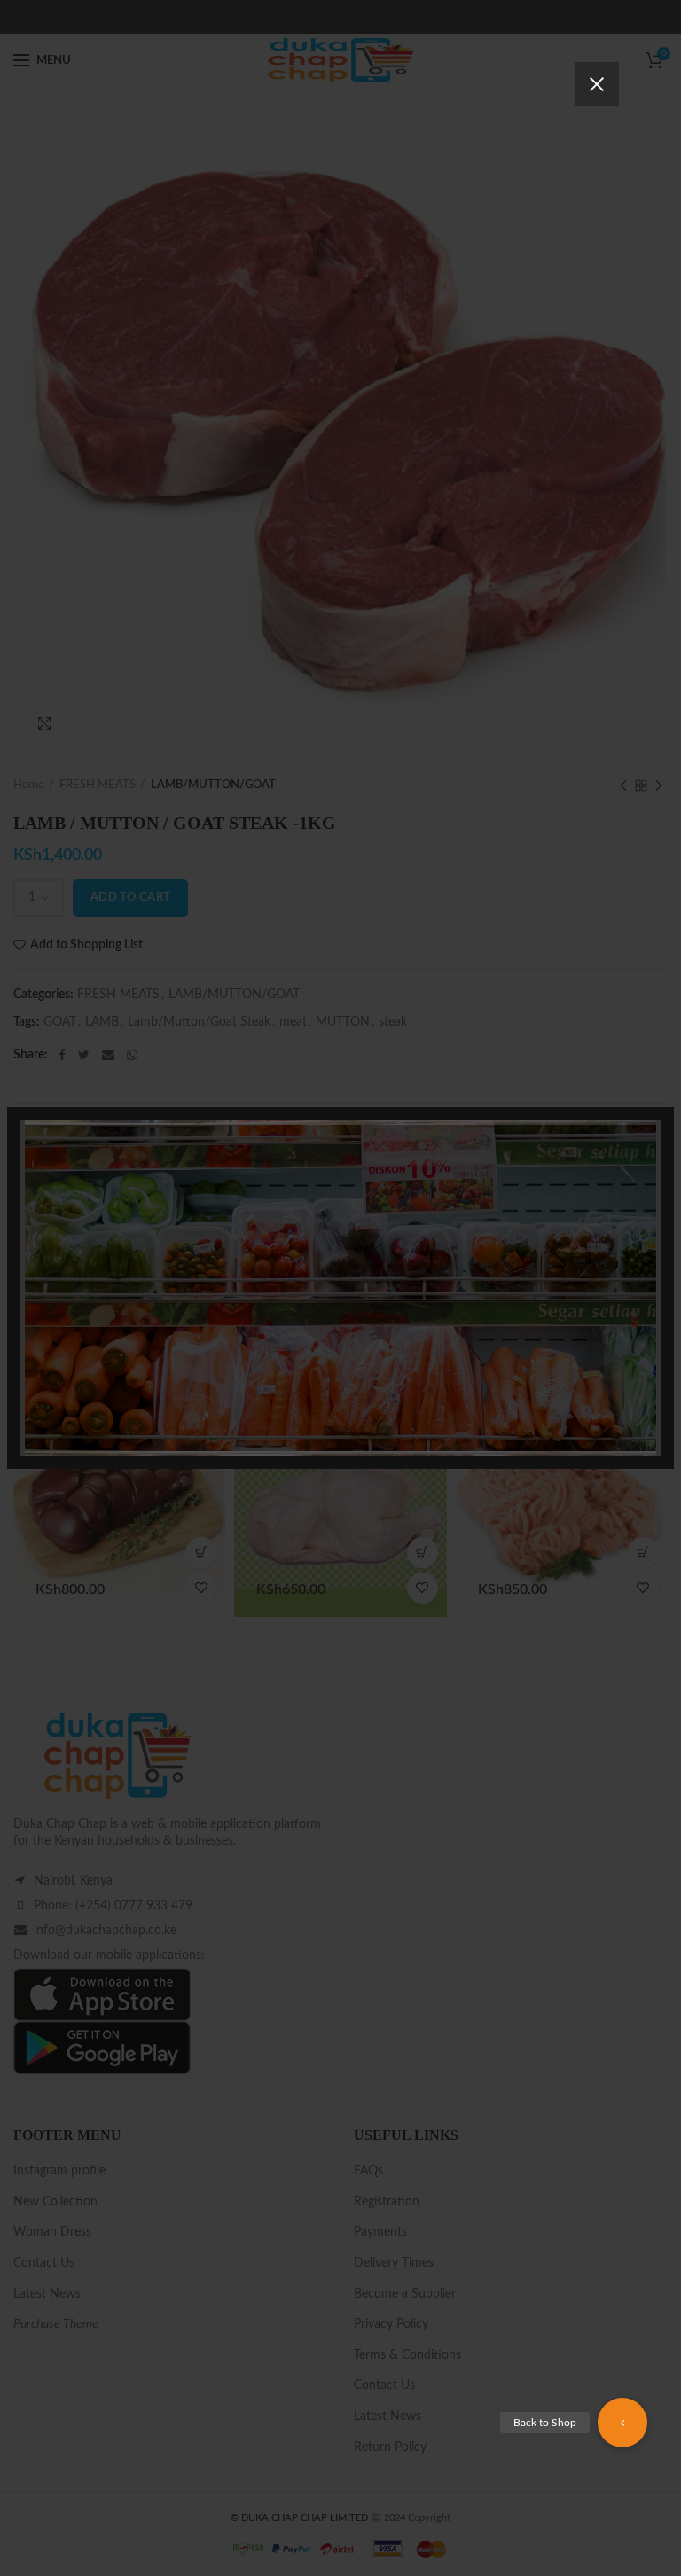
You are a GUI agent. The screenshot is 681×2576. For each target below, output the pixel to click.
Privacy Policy (441, 1379)
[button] (622, 2423)
